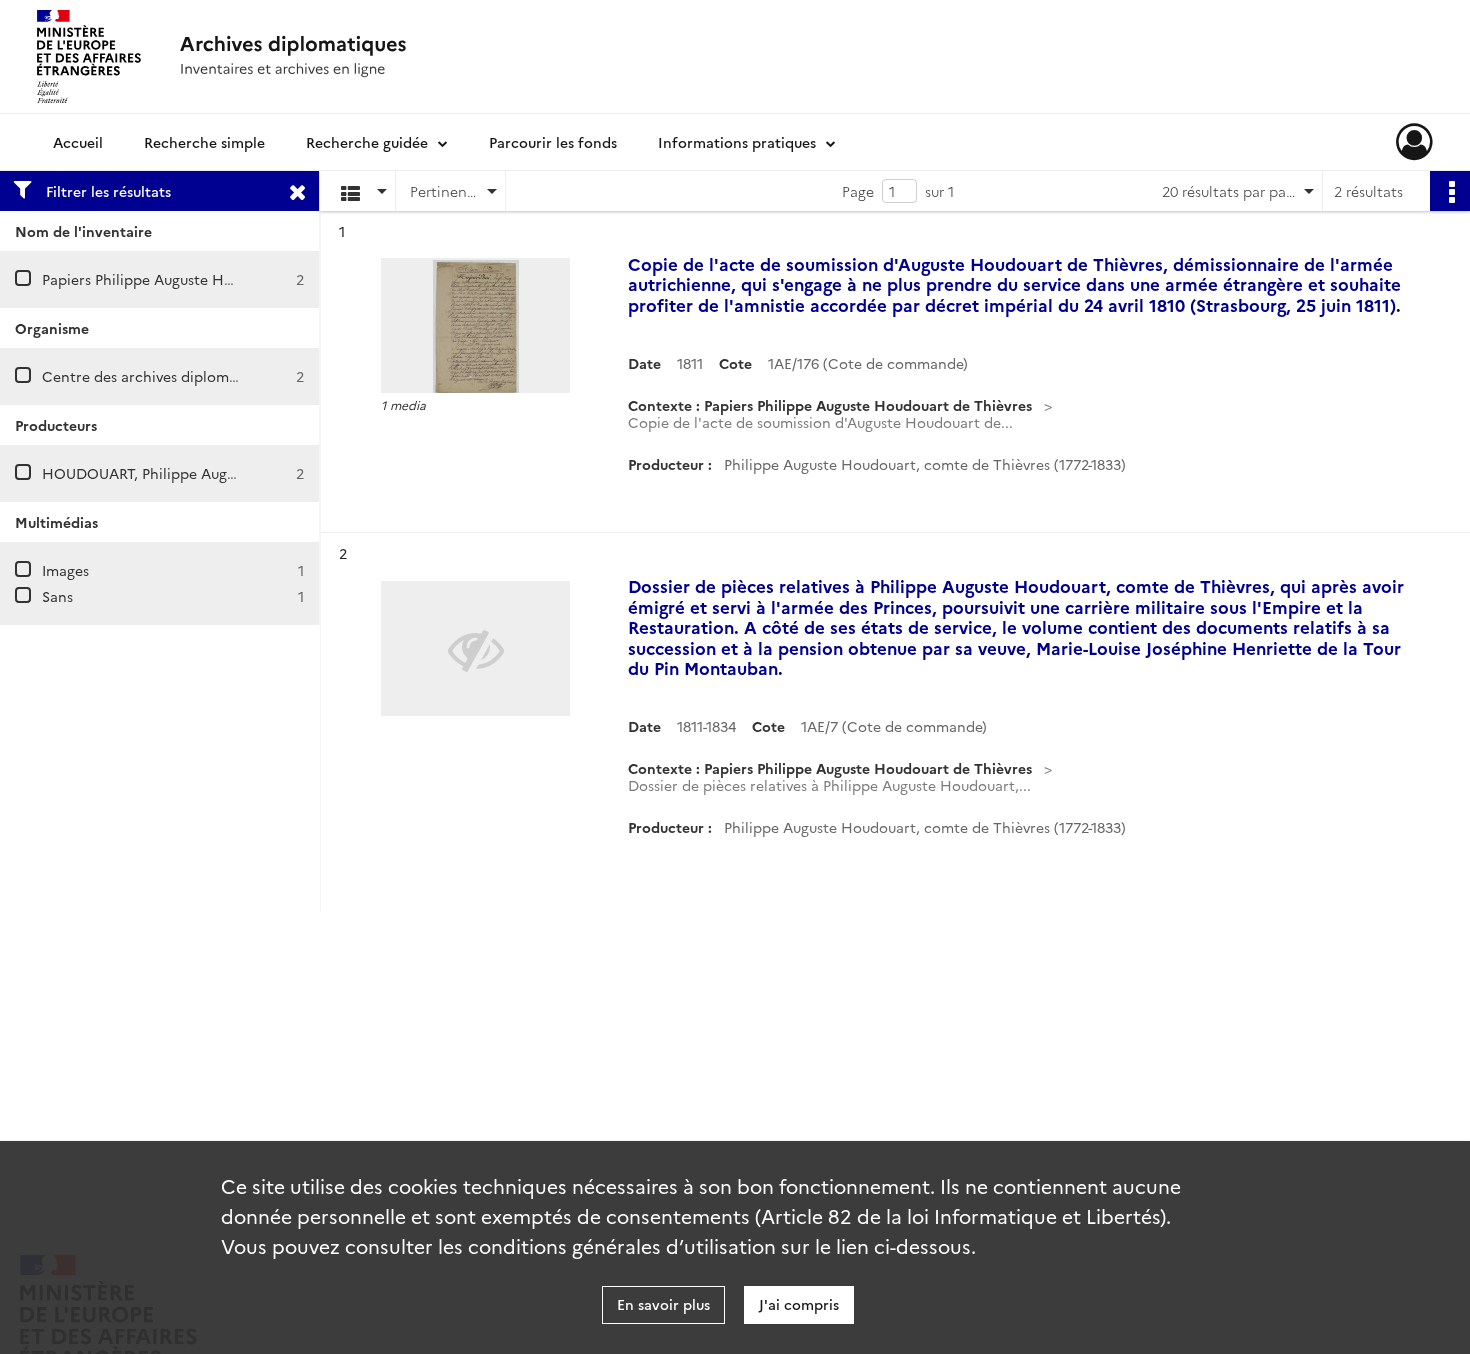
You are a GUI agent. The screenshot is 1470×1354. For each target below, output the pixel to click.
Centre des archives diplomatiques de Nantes (197, 376)
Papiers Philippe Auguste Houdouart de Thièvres (205, 279)
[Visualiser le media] (475, 325)
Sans (57, 596)
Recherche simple (204, 142)
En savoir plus (663, 1304)
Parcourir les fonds (553, 142)
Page (858, 191)
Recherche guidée (367, 142)
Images (65, 570)
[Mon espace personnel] (1414, 142)
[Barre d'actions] (1450, 191)
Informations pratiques (737, 142)
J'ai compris (799, 1304)
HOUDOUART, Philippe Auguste (148, 473)
